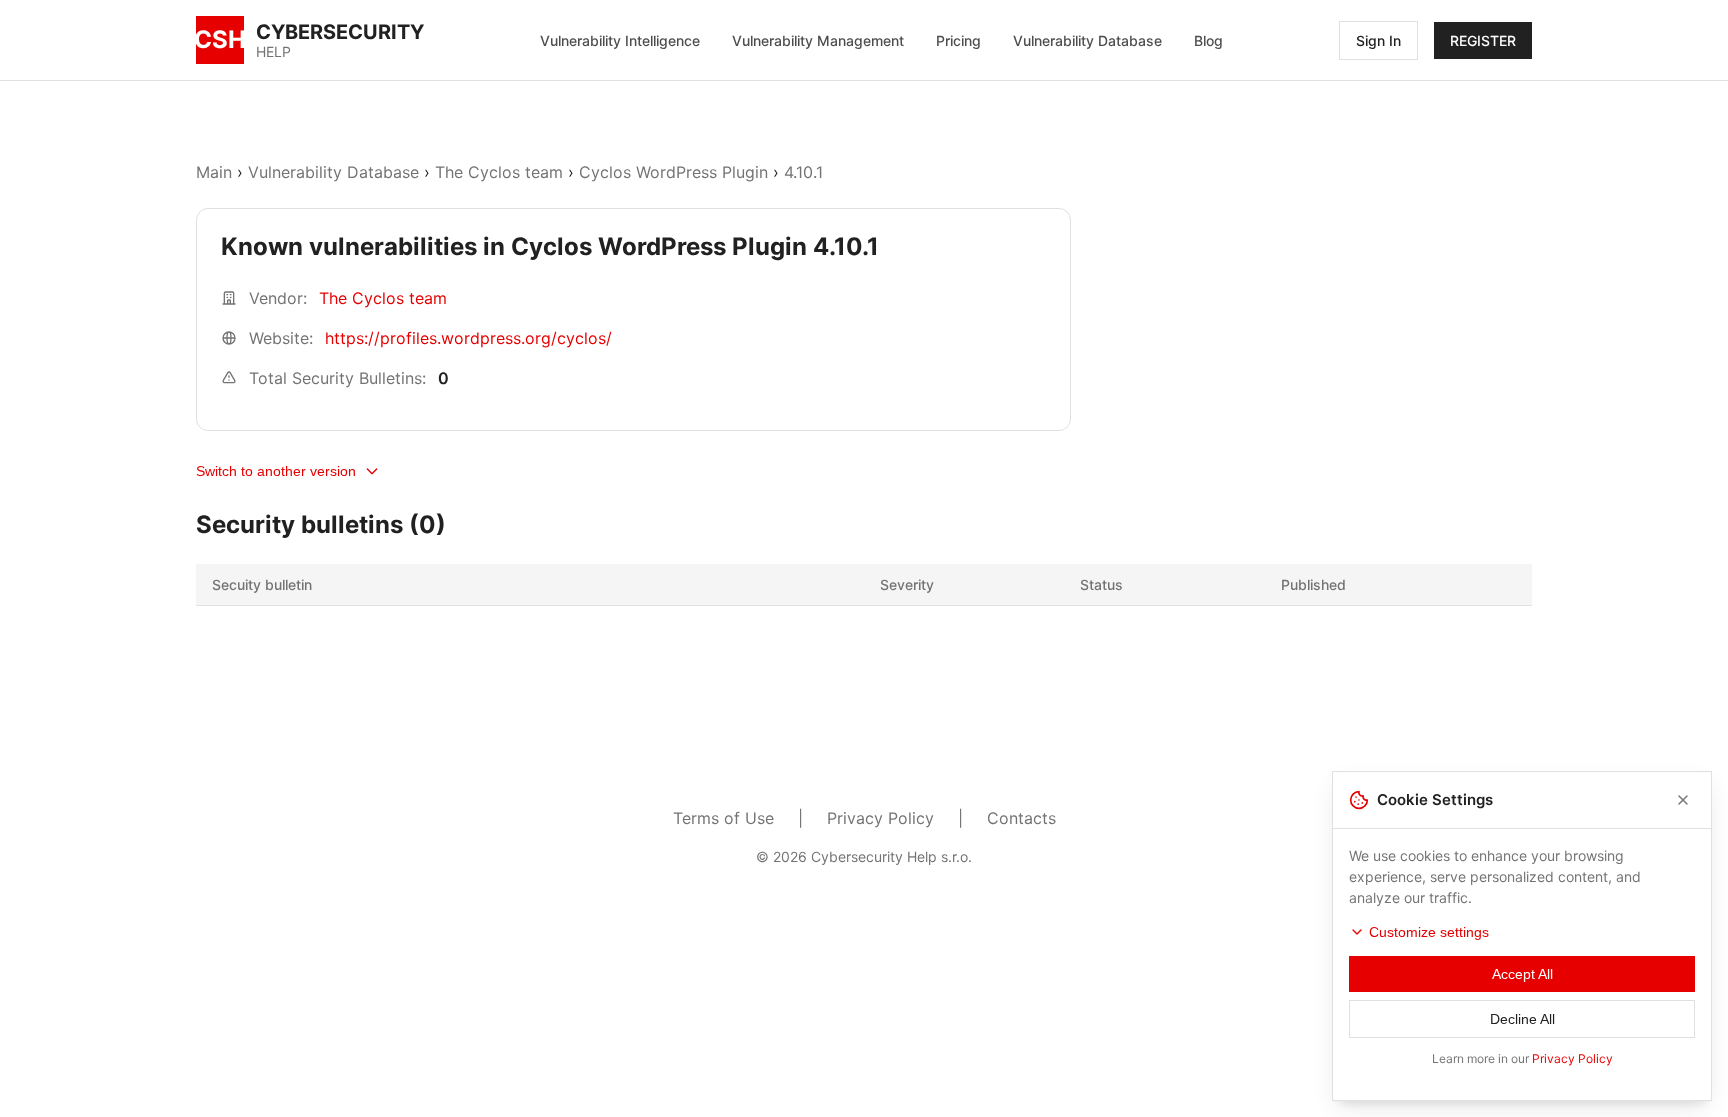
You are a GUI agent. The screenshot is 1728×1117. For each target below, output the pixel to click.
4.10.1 (803, 172)
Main (214, 172)
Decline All (1522, 1019)
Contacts (1021, 818)
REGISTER (1483, 40)
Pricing (958, 40)
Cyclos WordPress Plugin (673, 172)
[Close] (1683, 800)
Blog (1208, 40)
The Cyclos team (499, 172)
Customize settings (1429, 932)
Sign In (1378, 40)
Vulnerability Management (818, 40)
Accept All (1522, 974)
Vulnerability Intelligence (620, 40)
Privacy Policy (880, 818)
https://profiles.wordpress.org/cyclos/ (468, 338)
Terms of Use (723, 818)
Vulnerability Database (1087, 40)
